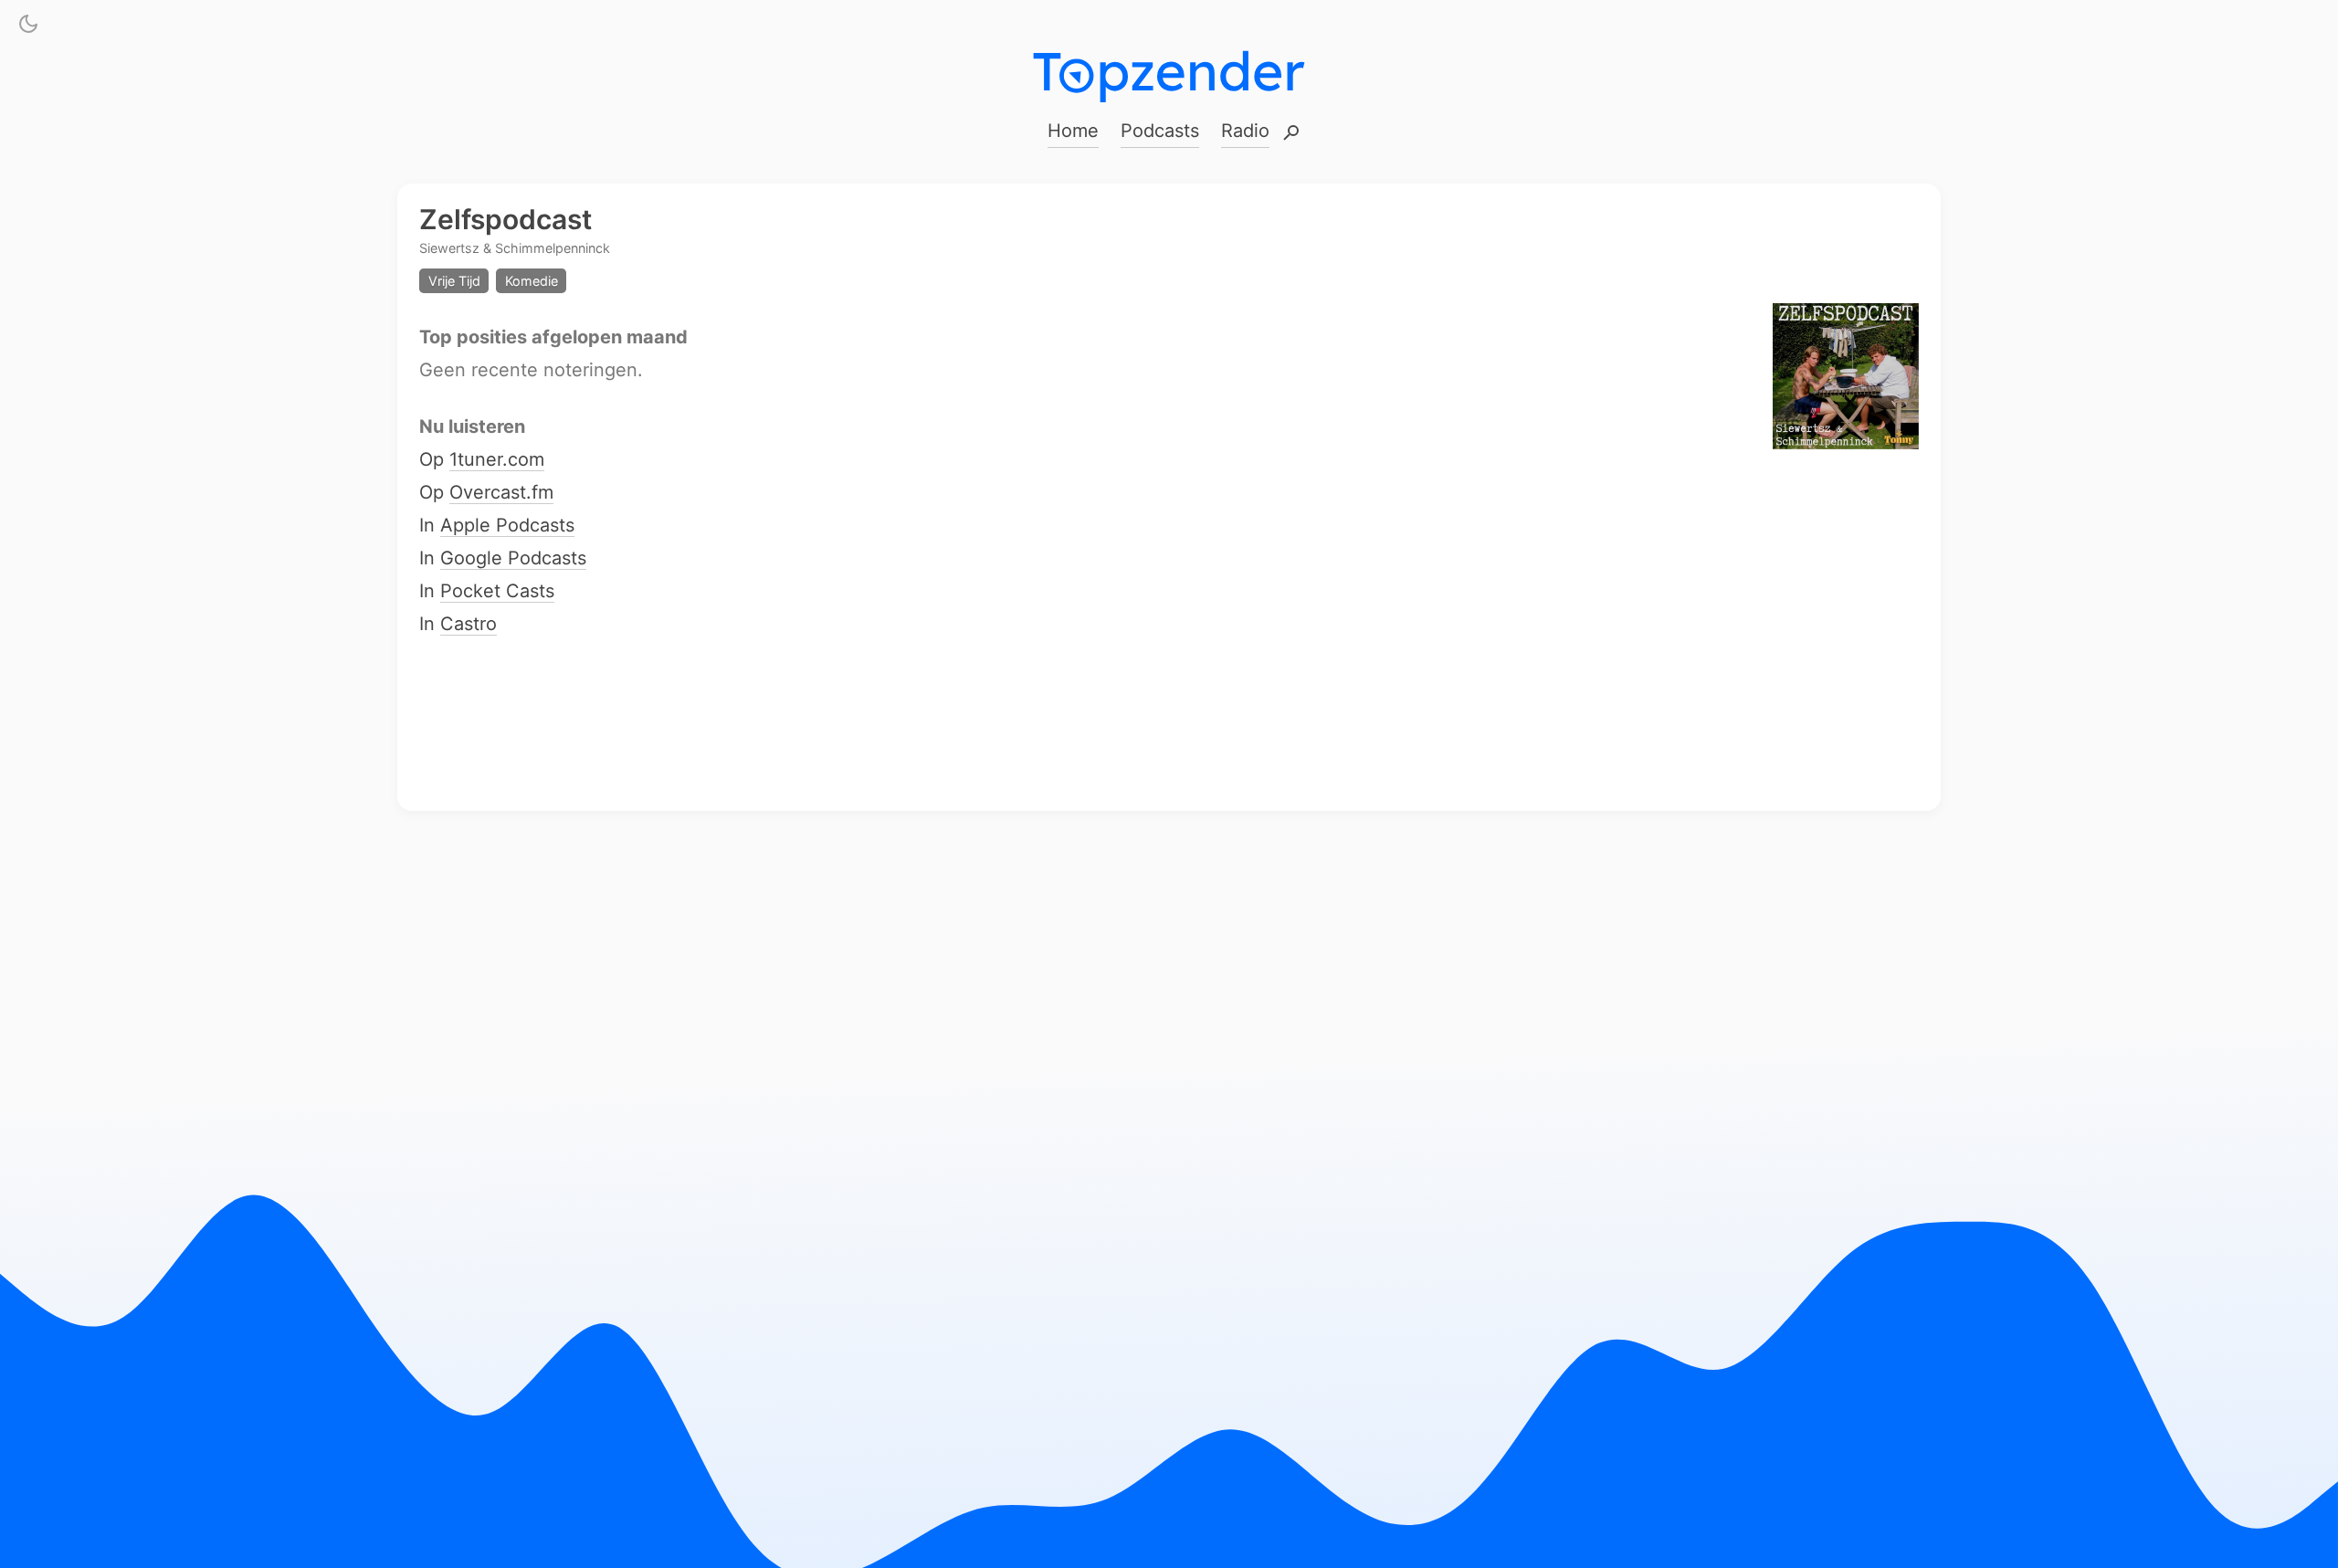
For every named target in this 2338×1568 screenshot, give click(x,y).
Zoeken (1291, 134)
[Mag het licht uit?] (28, 27)
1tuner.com (497, 460)
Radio (1245, 131)
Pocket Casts (497, 592)
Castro (469, 625)
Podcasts (1160, 131)
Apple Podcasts (507, 526)
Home (1073, 131)
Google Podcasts (513, 559)
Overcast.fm (501, 493)
